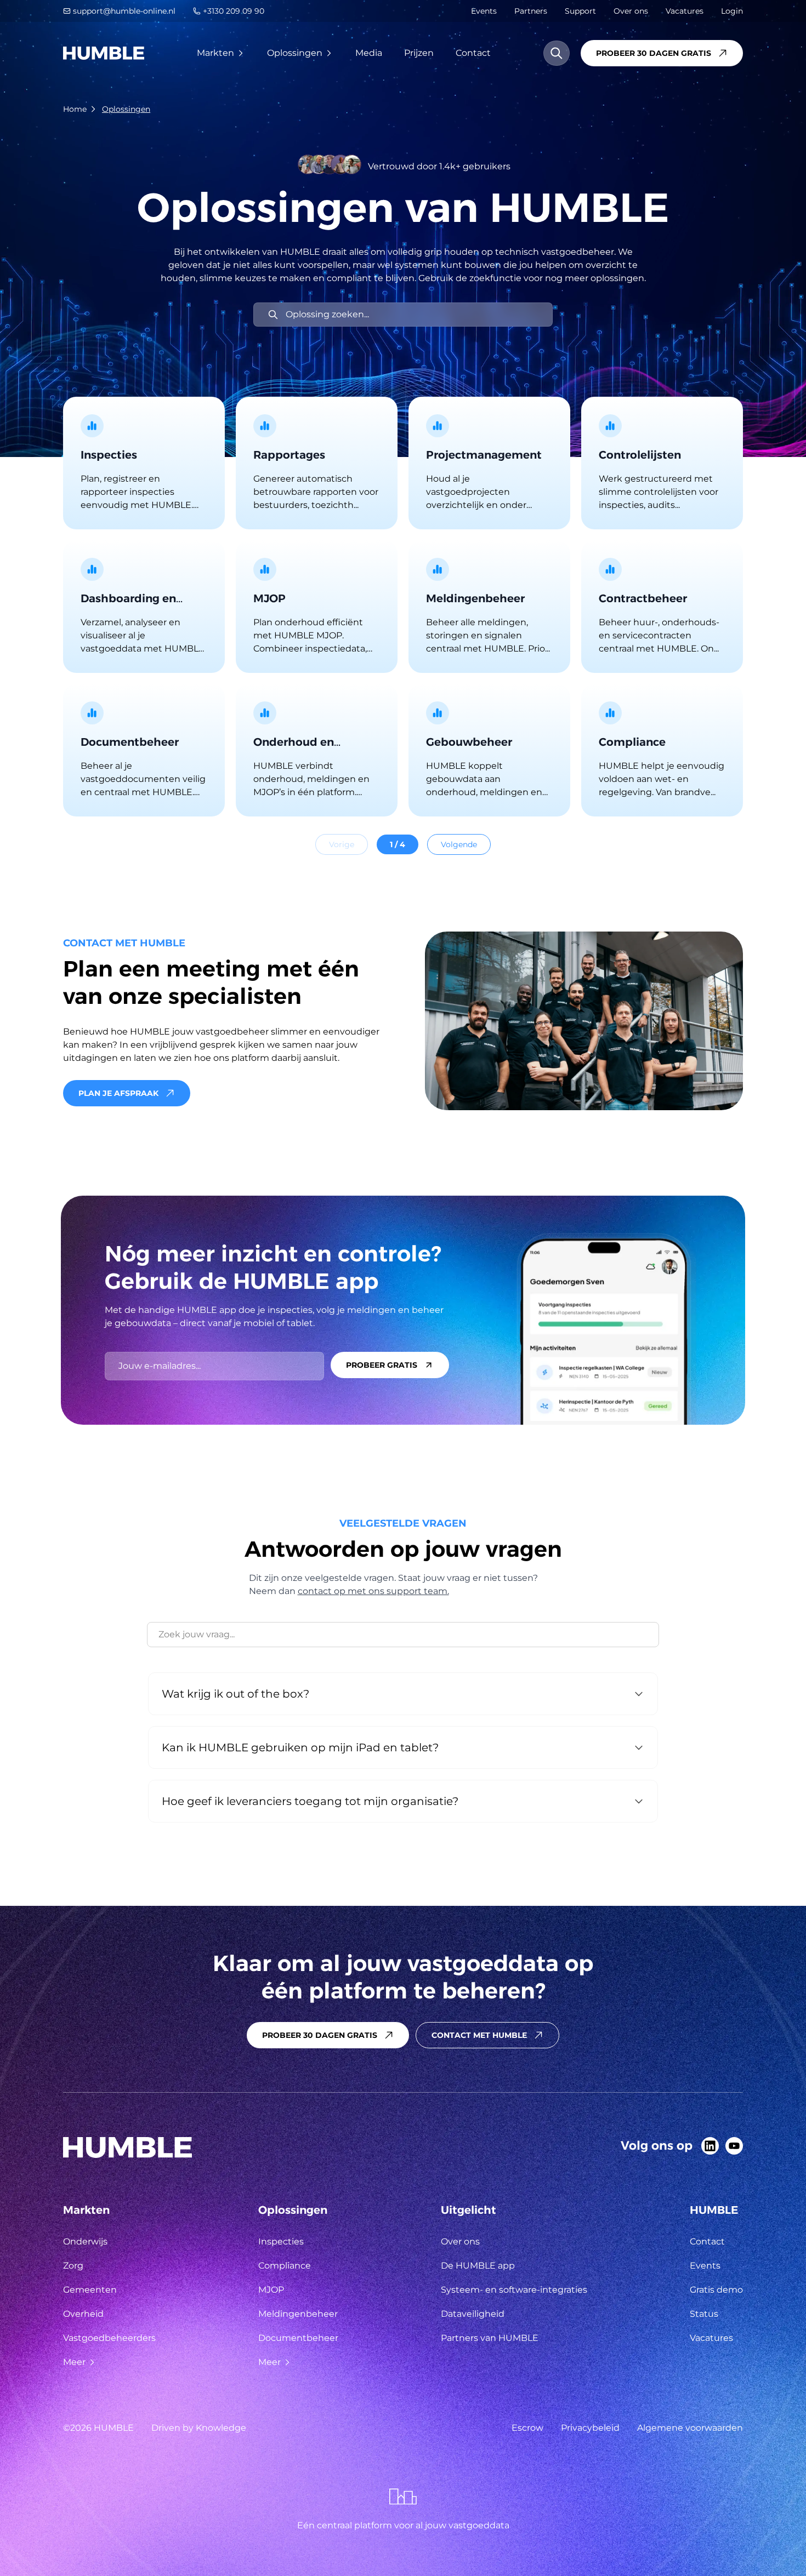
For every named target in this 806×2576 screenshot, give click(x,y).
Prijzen (419, 53)
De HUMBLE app (478, 2266)
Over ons (631, 11)
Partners (531, 11)
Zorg (73, 2266)
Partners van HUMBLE (490, 2338)
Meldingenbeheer (298, 2314)
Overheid (83, 2314)
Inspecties (281, 2241)
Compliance (285, 2266)
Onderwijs (85, 2241)
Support (580, 11)
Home (75, 109)
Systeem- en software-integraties (514, 2290)
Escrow (527, 2428)
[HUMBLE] (104, 53)
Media (369, 53)
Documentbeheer (298, 2338)
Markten (215, 53)
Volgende (459, 844)
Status (704, 2314)
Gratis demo (716, 2290)
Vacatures (685, 11)
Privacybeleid (590, 2428)
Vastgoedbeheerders (109, 2338)
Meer (74, 2362)
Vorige (342, 844)
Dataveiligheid (473, 2314)
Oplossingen (295, 53)
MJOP (271, 2290)
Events (484, 11)
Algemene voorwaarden (690, 2428)
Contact (473, 53)
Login (732, 11)
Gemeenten (90, 2290)
